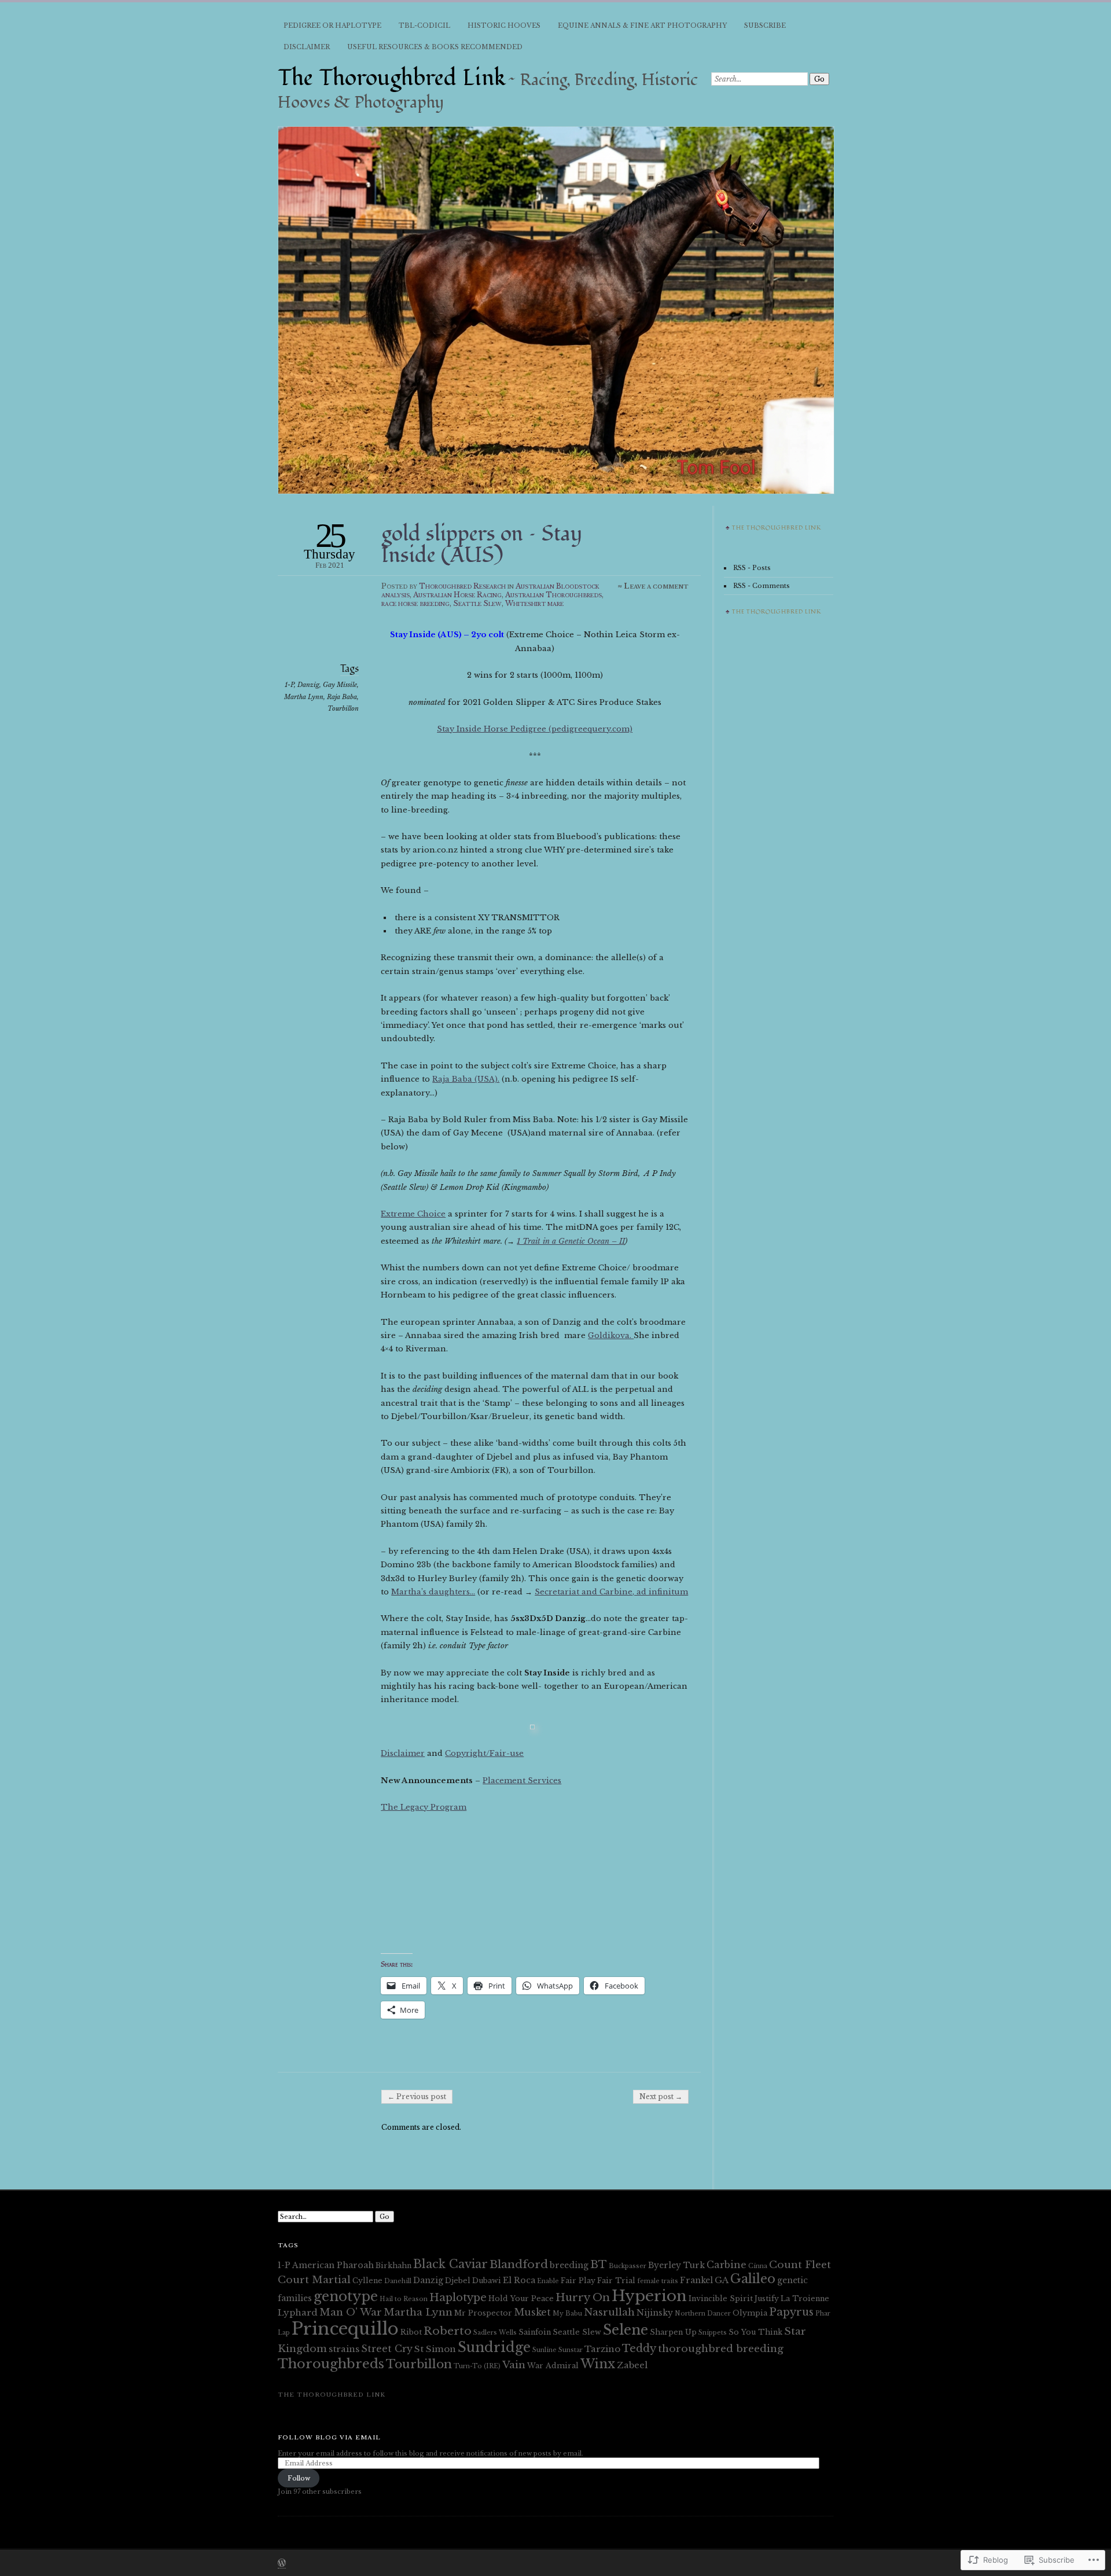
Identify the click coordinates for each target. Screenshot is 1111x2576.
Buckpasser (628, 2266)
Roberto (448, 2331)
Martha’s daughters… (433, 1592)
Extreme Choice (413, 1214)
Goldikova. (611, 1335)
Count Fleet (800, 2265)
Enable (548, 2281)
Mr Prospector (483, 2313)
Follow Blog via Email (329, 2437)
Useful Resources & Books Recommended (435, 47)
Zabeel (632, 2365)
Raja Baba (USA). (466, 1079)
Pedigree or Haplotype (332, 25)
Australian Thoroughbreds (553, 595)
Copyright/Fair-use (484, 1753)
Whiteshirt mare (534, 603)
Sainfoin (535, 2332)
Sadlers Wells (495, 2333)
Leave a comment (656, 586)
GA (722, 2280)
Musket (532, 2312)
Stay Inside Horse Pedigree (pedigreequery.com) (535, 729)
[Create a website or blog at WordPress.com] (282, 2564)
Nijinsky (655, 2313)
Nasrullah (609, 2312)
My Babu (567, 2314)
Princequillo (345, 2329)
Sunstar (571, 2350)
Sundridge (494, 2347)
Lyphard (298, 2312)
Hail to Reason (404, 2299)
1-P (289, 685)
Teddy (639, 2348)
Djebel (458, 2281)
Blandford (519, 2264)
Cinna (758, 2266)
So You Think (755, 2332)
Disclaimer (307, 47)
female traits (658, 2281)
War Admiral (553, 2366)
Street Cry (387, 2349)
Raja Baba (342, 697)
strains (344, 2349)
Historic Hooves (504, 25)
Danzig (308, 685)
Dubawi (487, 2281)
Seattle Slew (477, 603)
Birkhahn (393, 2266)
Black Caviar (450, 2264)
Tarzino (602, 2349)
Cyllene (367, 2281)
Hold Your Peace (521, 2298)
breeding (569, 2265)
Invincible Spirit (721, 2298)
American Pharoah (333, 2265)
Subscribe (765, 25)
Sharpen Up (673, 2332)
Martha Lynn (304, 697)
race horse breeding (415, 603)
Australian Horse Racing (457, 595)
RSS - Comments (761, 586)
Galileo (753, 2279)
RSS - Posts (752, 568)
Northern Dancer (703, 2314)
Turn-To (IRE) (477, 2366)
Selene (626, 2330)
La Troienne (805, 2298)
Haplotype (458, 2297)
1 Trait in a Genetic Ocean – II (571, 1241)
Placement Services (522, 1781)
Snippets (713, 2333)
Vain (514, 2365)
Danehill (398, 2281)
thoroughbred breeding (721, 2349)
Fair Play (578, 2281)
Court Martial (314, 2280)
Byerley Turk (676, 2265)
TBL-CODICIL (424, 25)
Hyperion (649, 2296)
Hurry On (583, 2297)
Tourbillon (343, 708)
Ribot (411, 2332)
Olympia (750, 2313)
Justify (767, 2298)
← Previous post (417, 2097)
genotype (346, 2296)
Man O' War (351, 2312)
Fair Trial (616, 2281)
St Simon (435, 2349)
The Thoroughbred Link (392, 78)
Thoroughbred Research (462, 586)
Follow (299, 2478)
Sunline (545, 2350)
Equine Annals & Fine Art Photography (642, 25)
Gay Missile (340, 685)
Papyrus (791, 2312)
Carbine (726, 2265)
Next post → (661, 2097)
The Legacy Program (424, 1807)
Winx (598, 2364)
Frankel (696, 2280)
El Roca (519, 2280)
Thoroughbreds (331, 2364)
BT (599, 2264)
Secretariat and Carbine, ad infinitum (611, 1592)
